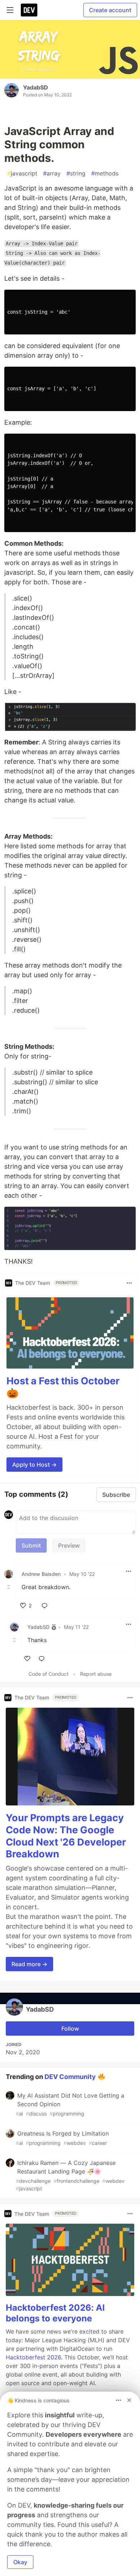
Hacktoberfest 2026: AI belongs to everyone (55, 2313)
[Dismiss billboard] (129, 2400)
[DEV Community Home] (29, 10)
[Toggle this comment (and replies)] (9, 1587)
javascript (22, 173)
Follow (70, 2029)
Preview (69, 1545)
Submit (31, 1545)
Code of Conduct (48, 1674)
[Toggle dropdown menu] (129, 1283)
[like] (27, 1659)
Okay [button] (20, 2562)
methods (105, 173)
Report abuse (96, 1674)
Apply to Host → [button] (34, 1465)
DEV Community (70, 2077)
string (76, 173)
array (52, 173)
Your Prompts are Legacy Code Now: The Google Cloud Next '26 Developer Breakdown (66, 1836)
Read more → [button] (29, 1964)
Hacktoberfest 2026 (33, 2357)
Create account (110, 10)
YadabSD (36, 87)
